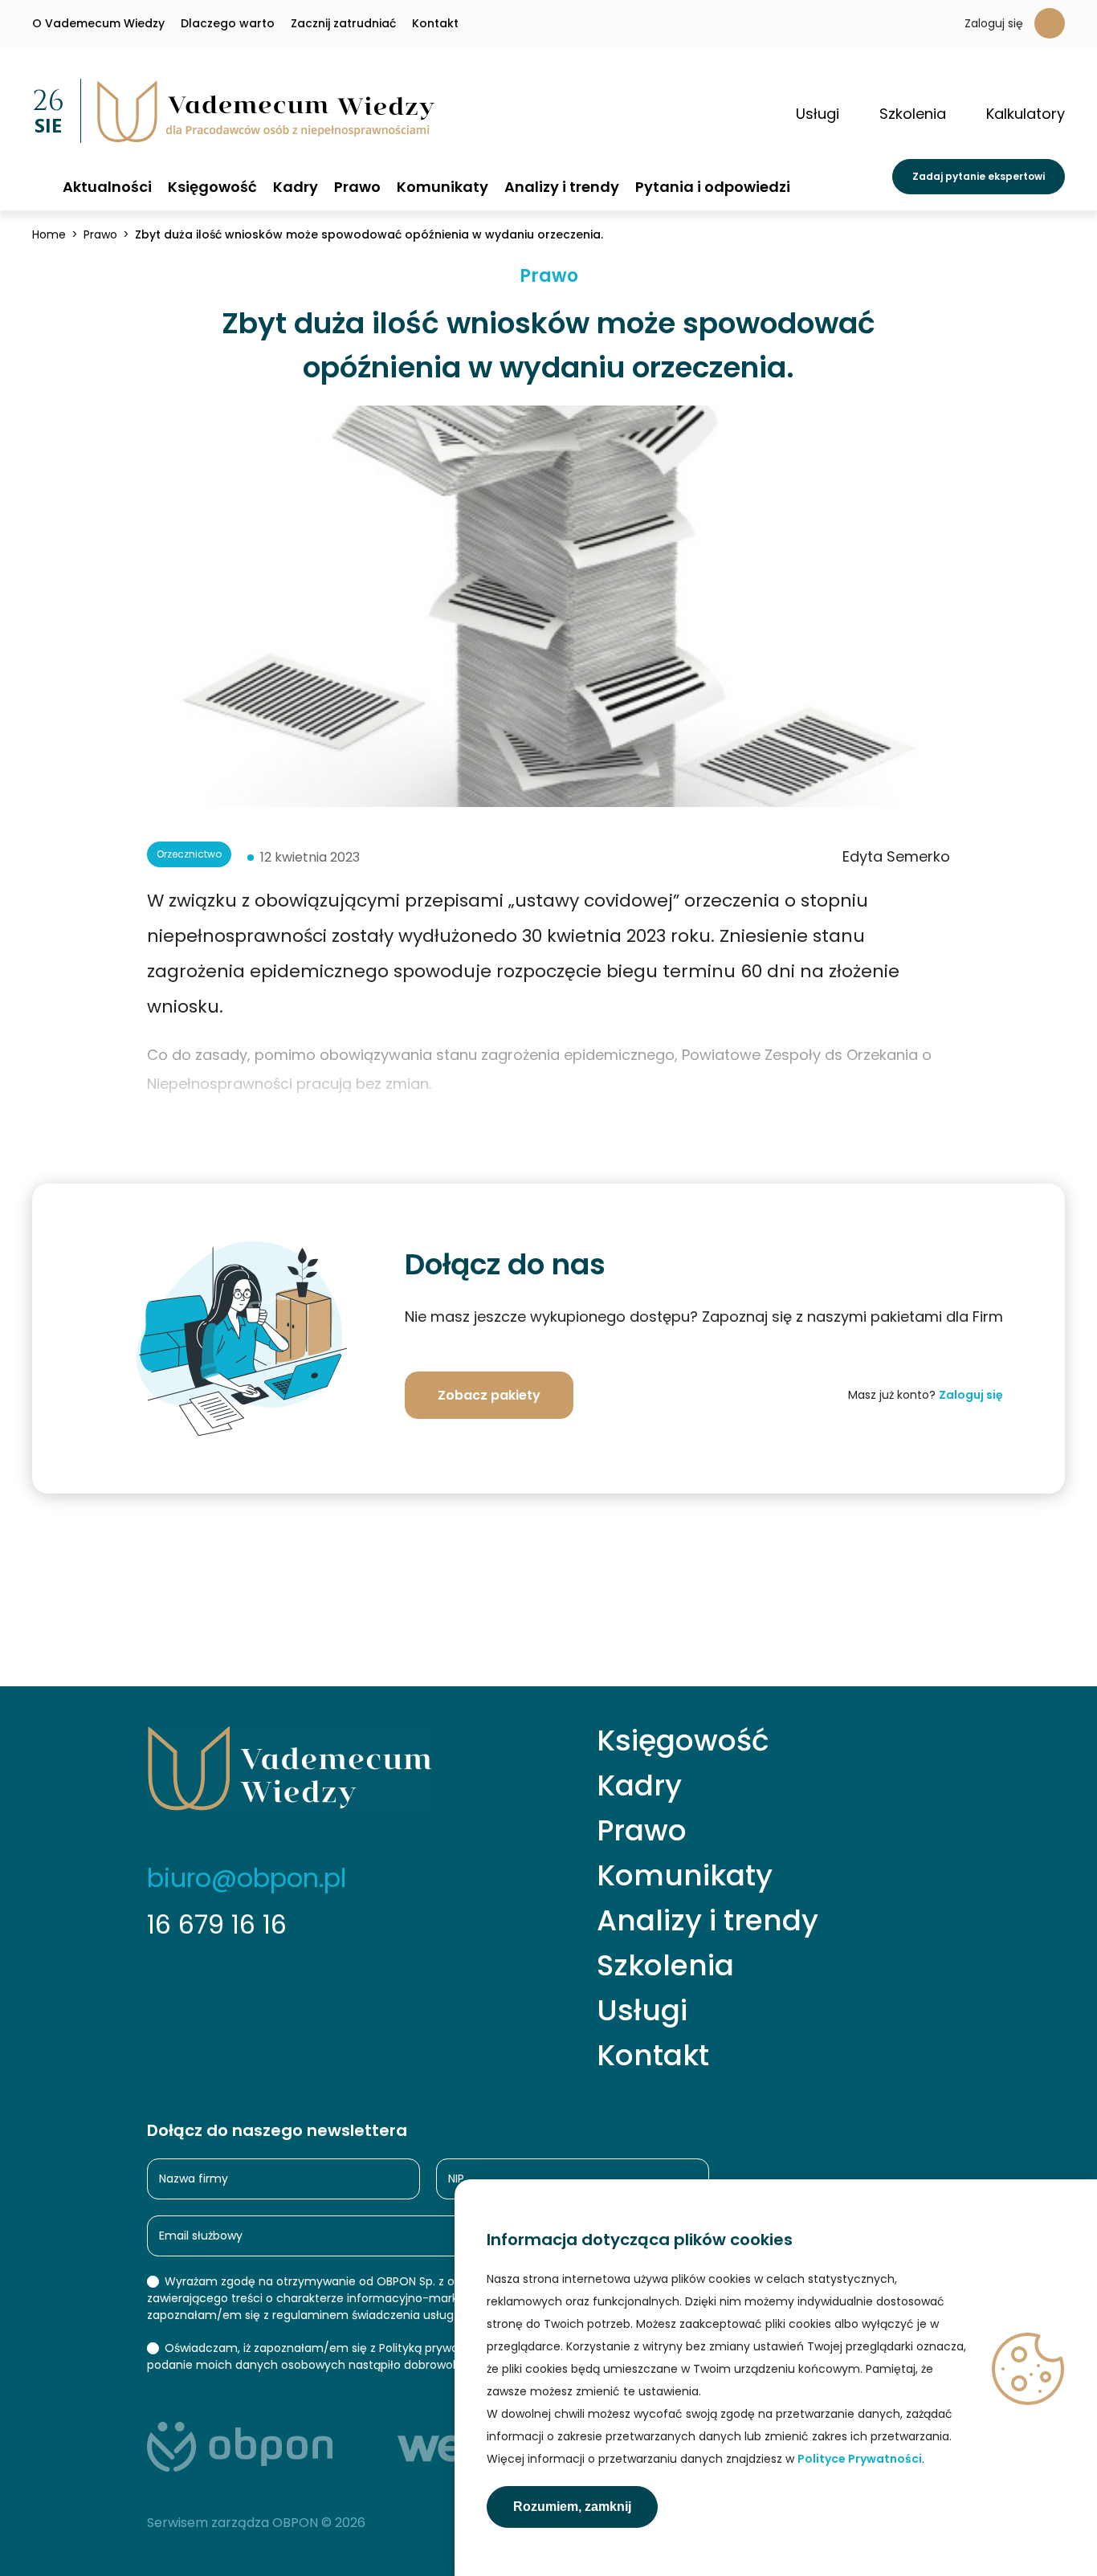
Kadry (296, 187)
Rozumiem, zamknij (572, 2507)
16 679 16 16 (217, 1924)
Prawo (357, 187)
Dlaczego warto (228, 23)
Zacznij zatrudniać (343, 23)
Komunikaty (442, 187)
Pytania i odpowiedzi (713, 187)
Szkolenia (665, 1966)
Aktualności (107, 187)
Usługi (642, 2011)
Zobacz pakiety (489, 1395)
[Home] (39, 186)
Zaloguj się (994, 23)
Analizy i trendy (562, 187)
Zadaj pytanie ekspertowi (979, 176)
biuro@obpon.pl (247, 1878)
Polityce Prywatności (860, 2459)
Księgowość (212, 187)
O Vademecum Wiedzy (98, 23)
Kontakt (435, 23)
